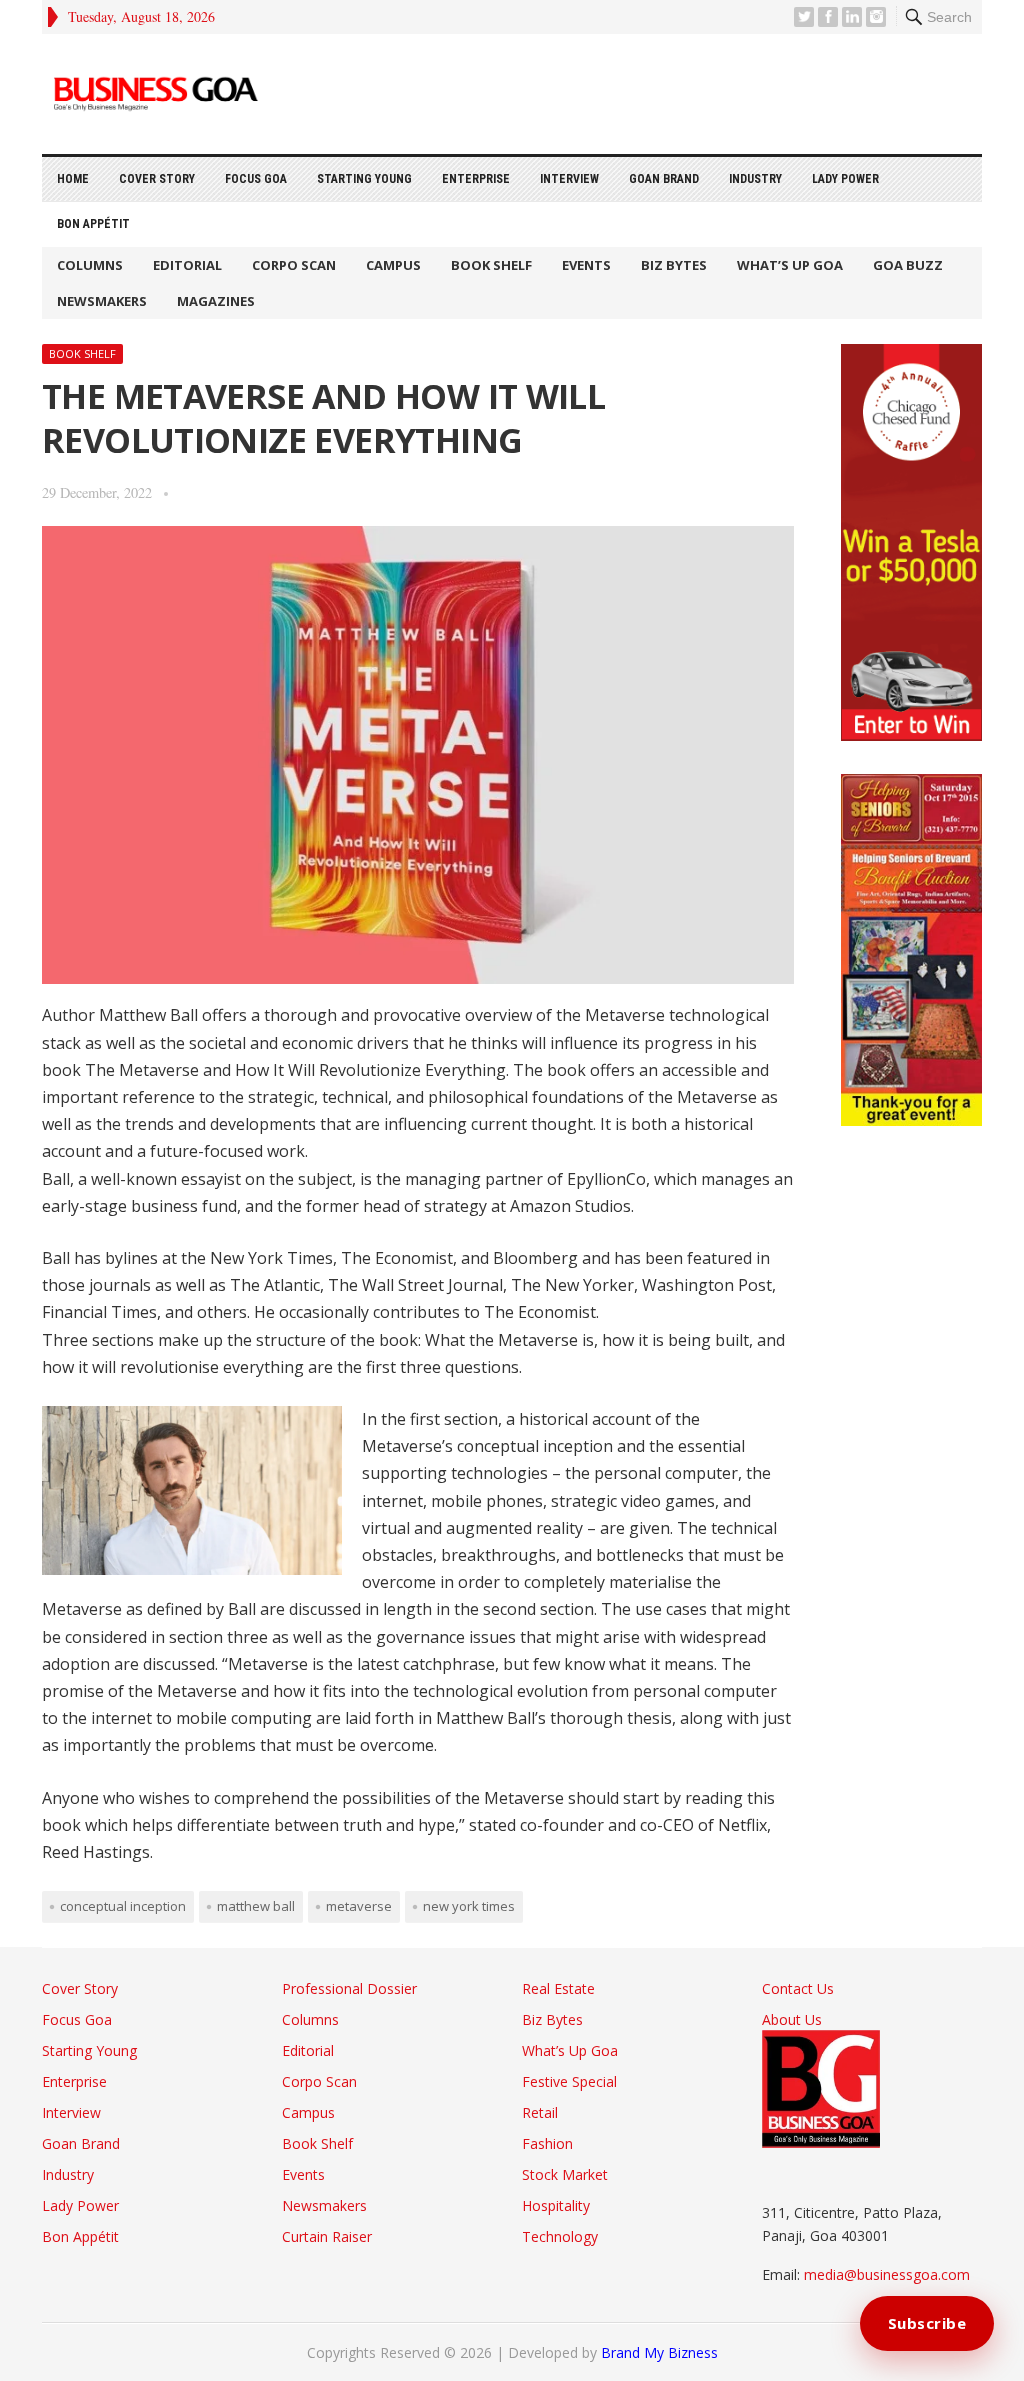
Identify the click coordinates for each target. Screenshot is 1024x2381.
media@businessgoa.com (887, 2274)
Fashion (547, 2143)
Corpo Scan (294, 265)
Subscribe (927, 2323)
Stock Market (565, 2174)
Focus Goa (256, 179)
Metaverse (359, 1906)
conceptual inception (123, 1906)
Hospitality (556, 2205)
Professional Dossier (349, 1988)
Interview (569, 179)
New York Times (469, 1906)
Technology (560, 2236)
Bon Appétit (93, 224)
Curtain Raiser (327, 2236)
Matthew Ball (256, 1906)
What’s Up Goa (790, 265)
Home (73, 179)
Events (586, 265)
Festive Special (569, 2081)
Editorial (187, 265)
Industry (755, 179)
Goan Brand (664, 179)
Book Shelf (491, 265)
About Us (792, 2019)
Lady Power (845, 179)
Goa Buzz (908, 265)
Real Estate (558, 1988)
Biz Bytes (674, 265)
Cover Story (157, 179)
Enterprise (476, 179)
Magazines (216, 301)
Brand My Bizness (659, 2352)
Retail (540, 2112)
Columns (90, 265)
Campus (393, 265)
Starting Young (364, 179)
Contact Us (798, 1988)
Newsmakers (102, 301)
